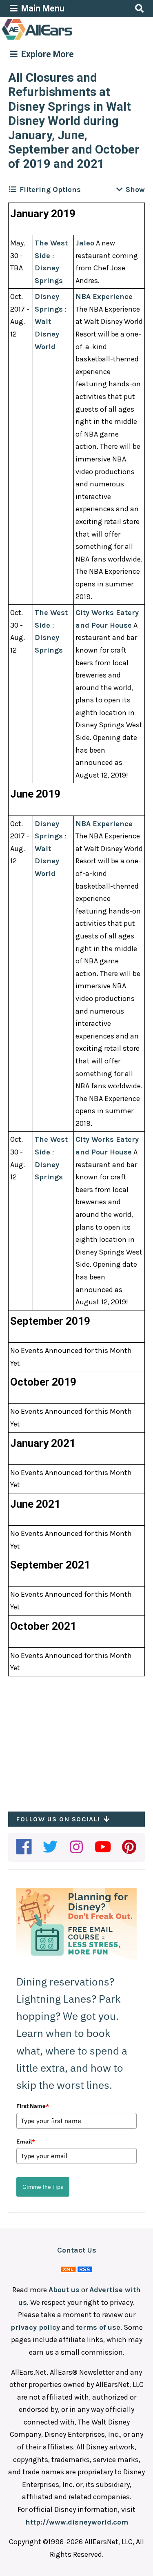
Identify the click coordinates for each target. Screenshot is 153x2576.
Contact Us (77, 2250)
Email (26, 2141)
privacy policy (35, 2327)
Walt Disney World (47, 334)
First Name (33, 2106)
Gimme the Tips (43, 2187)
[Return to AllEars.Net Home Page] (62, 39)
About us (64, 2290)
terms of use (98, 2327)
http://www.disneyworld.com (77, 2522)
